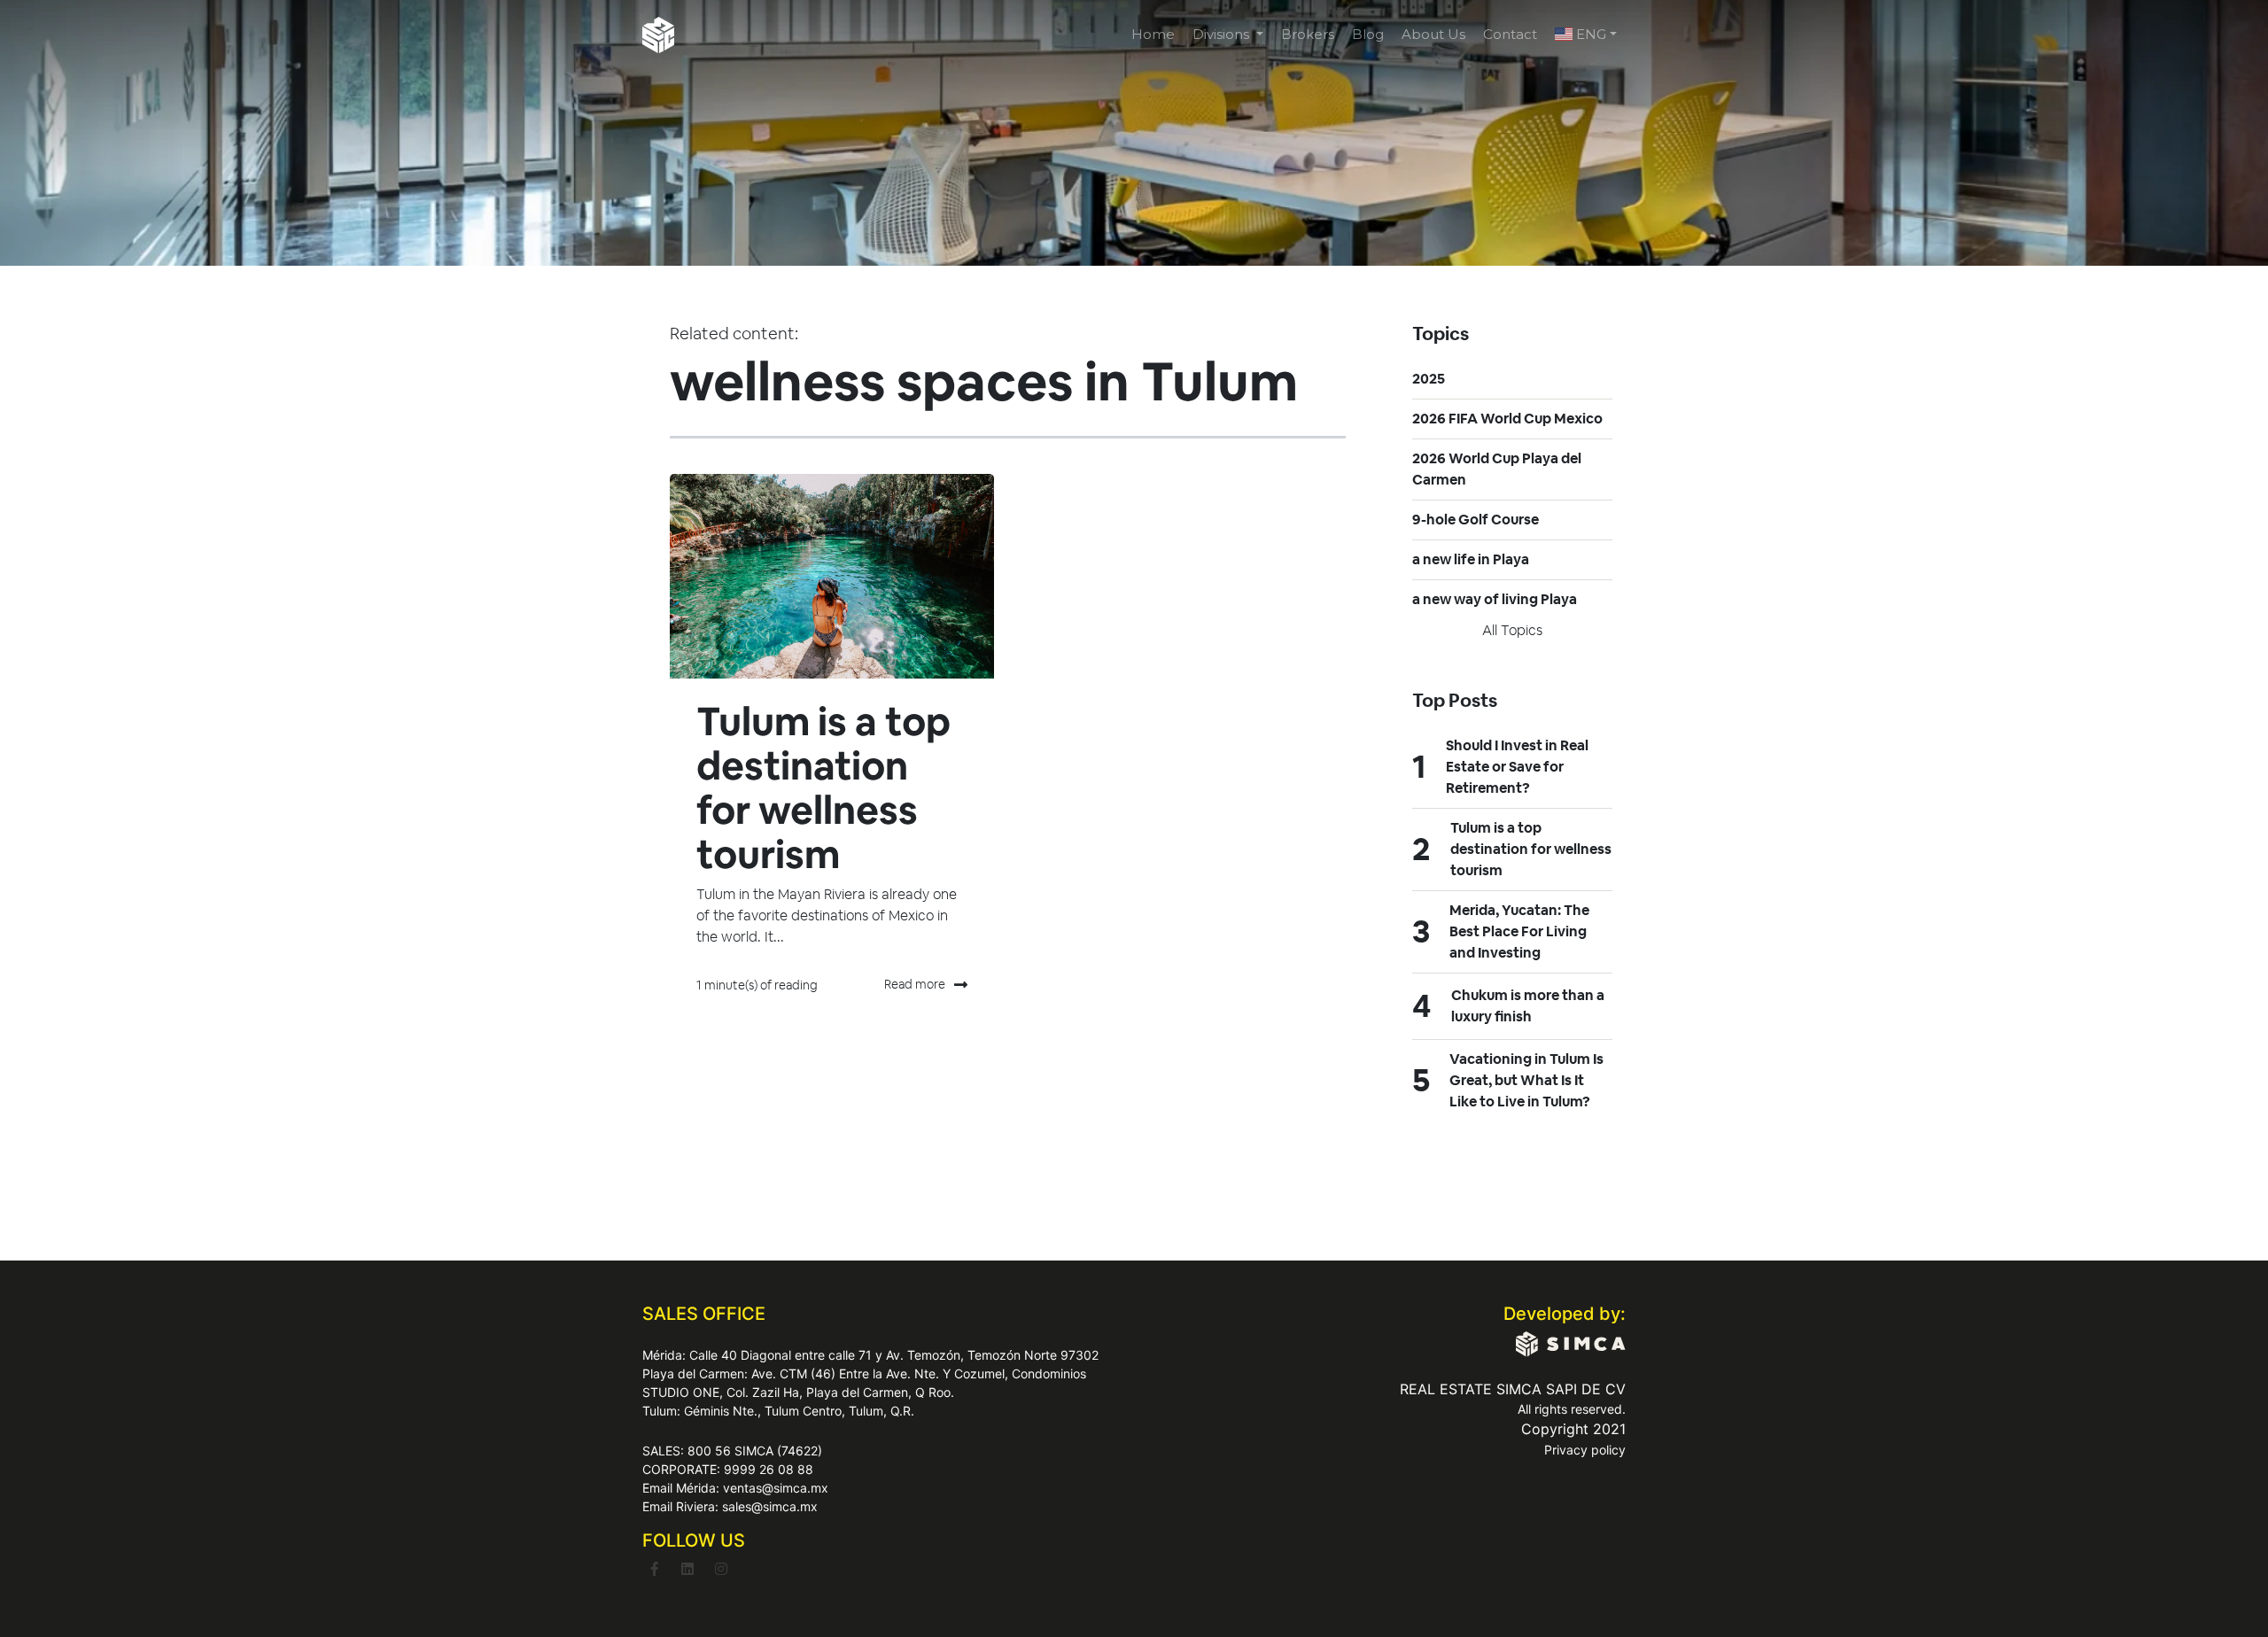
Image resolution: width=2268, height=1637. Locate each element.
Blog (1368, 34)
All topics (1512, 630)
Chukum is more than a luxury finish (1528, 1006)
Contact (1510, 34)
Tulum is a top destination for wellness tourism (823, 788)
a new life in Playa (1471, 559)
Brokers (1308, 34)
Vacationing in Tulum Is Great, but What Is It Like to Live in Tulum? (1526, 1080)
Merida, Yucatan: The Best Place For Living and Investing (1519, 931)
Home (1153, 34)
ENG (1589, 34)
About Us (1433, 34)
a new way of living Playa (1495, 599)
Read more (915, 984)
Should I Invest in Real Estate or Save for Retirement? (1517, 767)
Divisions (1223, 34)
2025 (1429, 379)
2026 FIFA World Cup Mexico (1507, 419)
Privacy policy (1585, 1450)
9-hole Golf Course (1476, 520)
